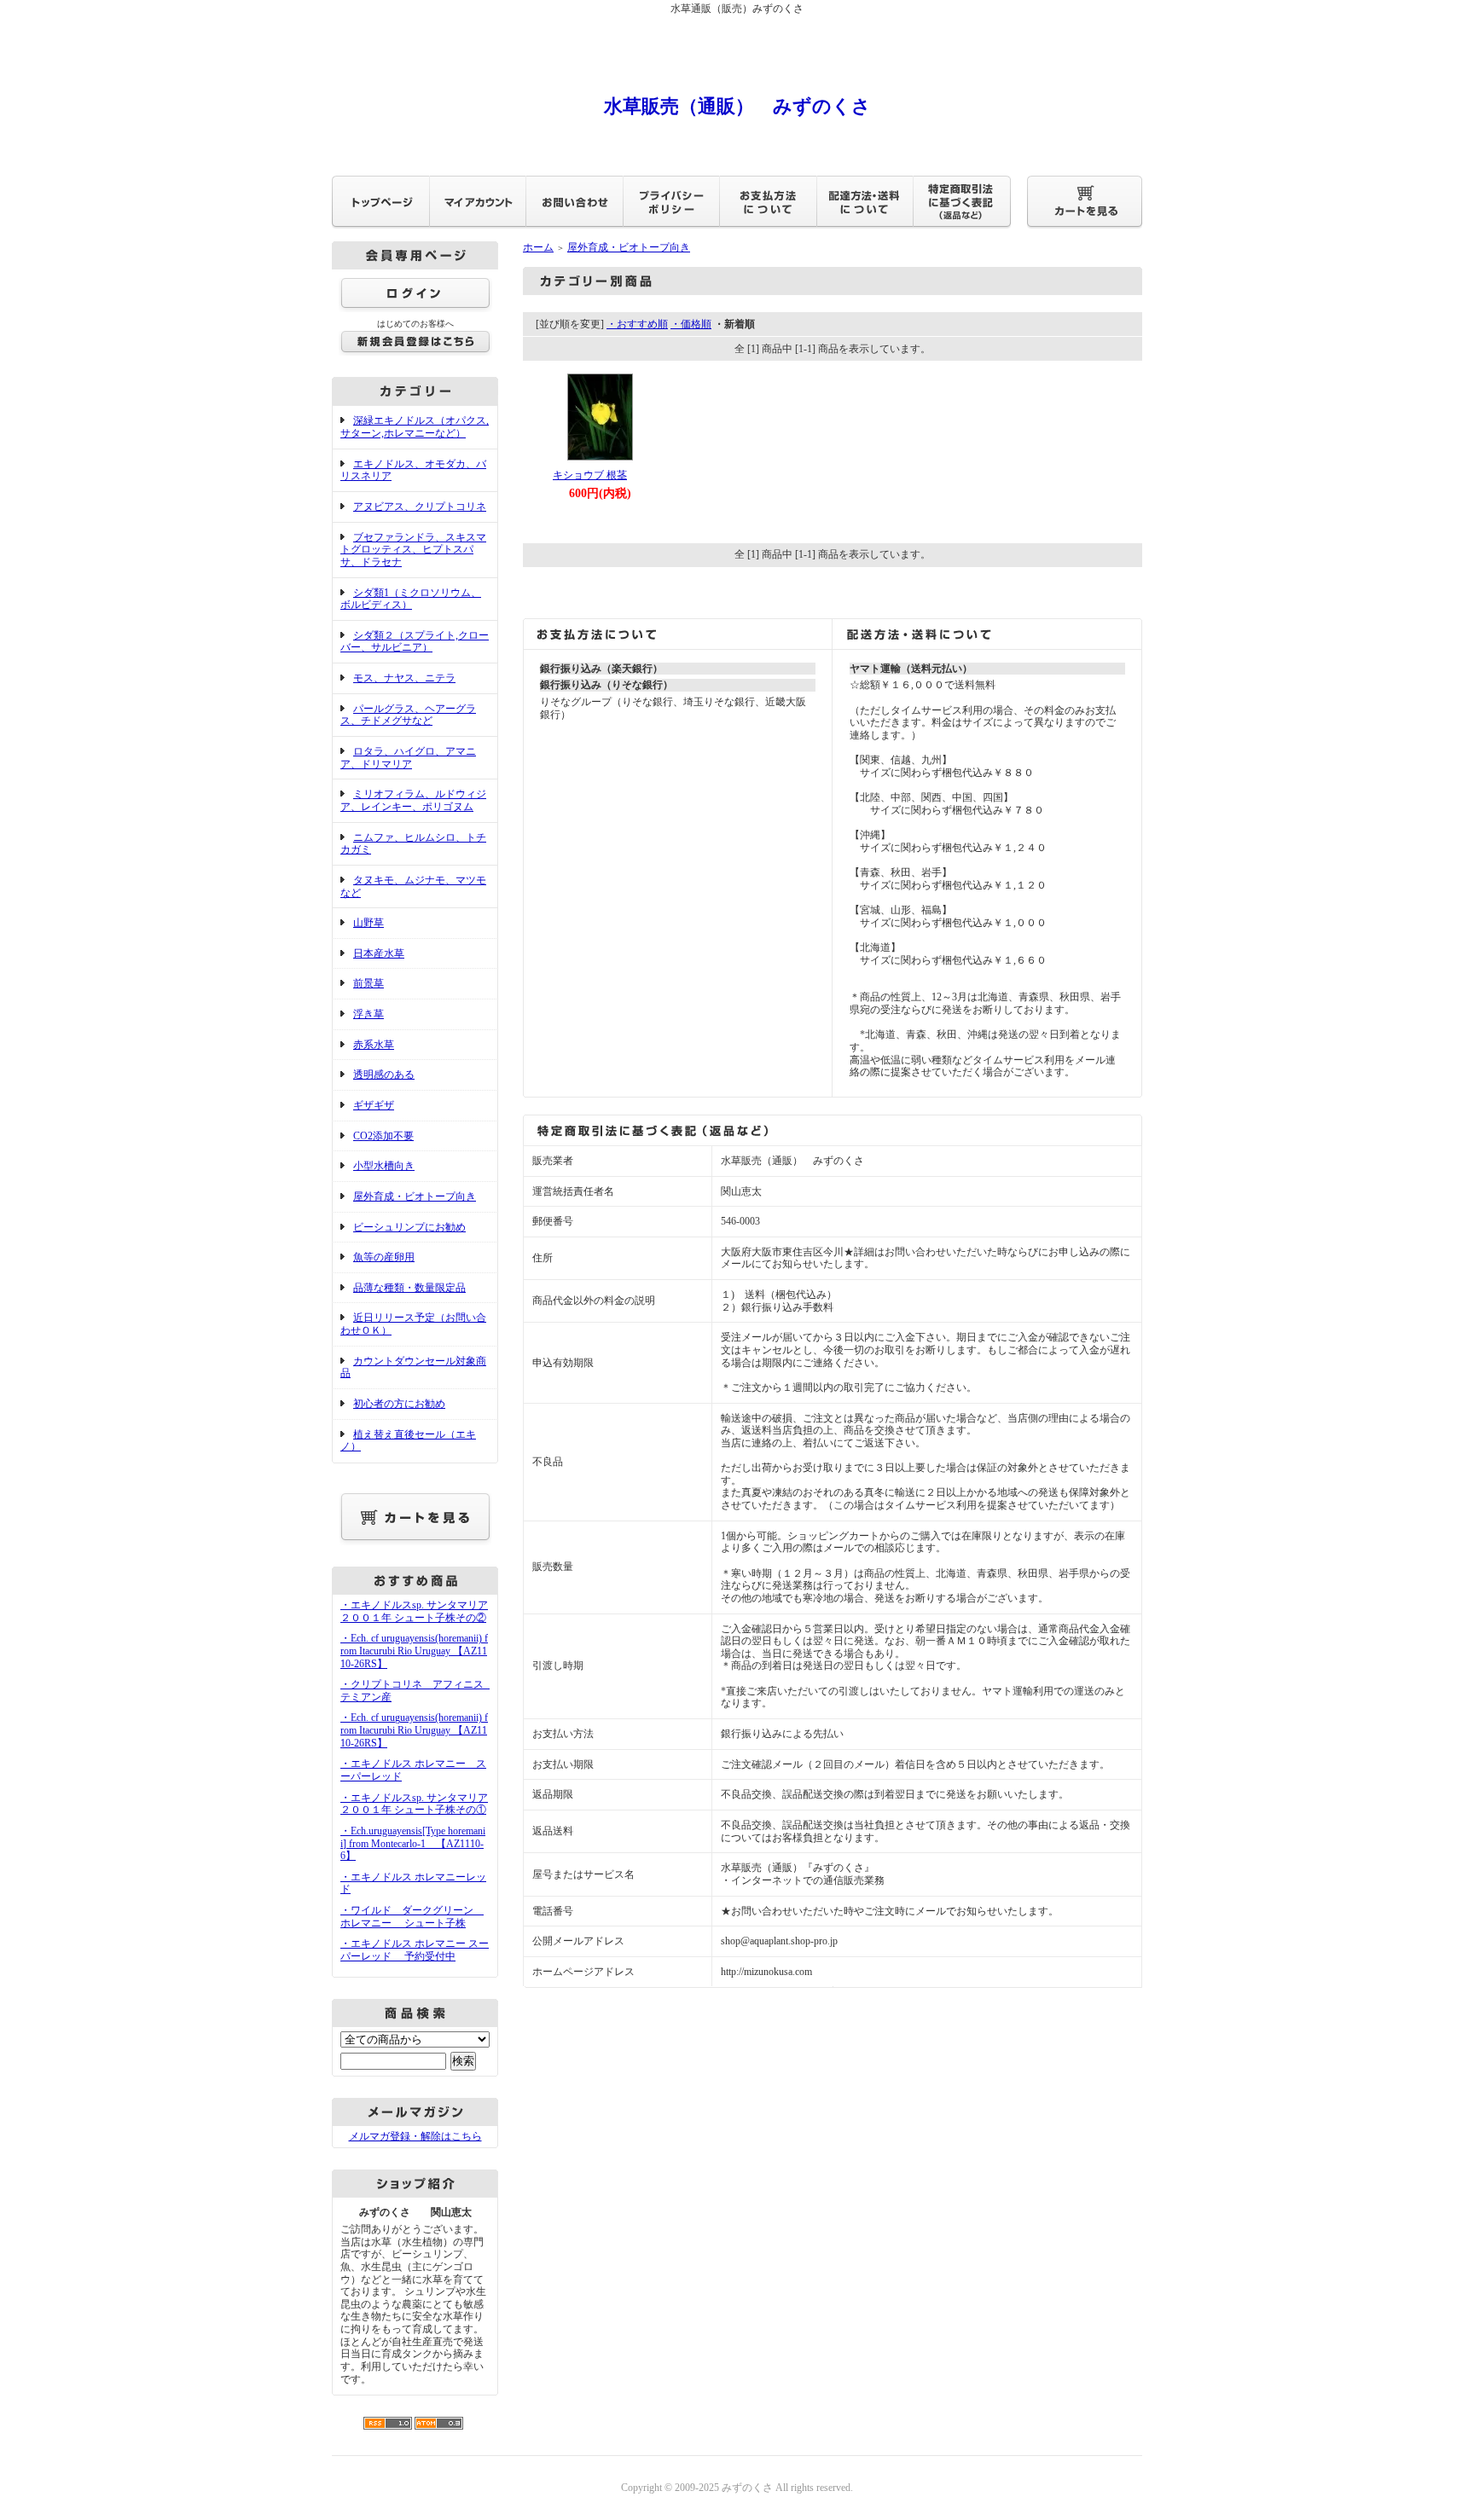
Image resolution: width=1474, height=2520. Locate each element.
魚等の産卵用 (384, 1257)
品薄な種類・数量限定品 (409, 1288)
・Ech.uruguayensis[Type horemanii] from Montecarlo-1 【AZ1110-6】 (413, 1843)
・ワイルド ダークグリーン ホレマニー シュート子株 (412, 1917)
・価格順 (691, 324)
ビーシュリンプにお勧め (409, 1227)
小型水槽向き (384, 1166)
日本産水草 (379, 953)
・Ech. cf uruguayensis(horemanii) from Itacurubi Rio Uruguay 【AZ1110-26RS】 (414, 1651)
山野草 (368, 923)
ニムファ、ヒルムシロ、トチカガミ (413, 844)
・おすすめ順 (637, 324)
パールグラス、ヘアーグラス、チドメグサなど (408, 715)
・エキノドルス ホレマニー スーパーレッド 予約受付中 (415, 1950)
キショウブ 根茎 (590, 475)
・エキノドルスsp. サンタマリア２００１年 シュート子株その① (414, 1804)
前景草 (368, 983)
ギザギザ (374, 1105)
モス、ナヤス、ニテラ (404, 678)
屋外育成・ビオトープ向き (415, 1196)
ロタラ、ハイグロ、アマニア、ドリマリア (408, 758)
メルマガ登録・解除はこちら (415, 2136)
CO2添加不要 (383, 1136)
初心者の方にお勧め (399, 1404)
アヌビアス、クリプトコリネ (420, 507)
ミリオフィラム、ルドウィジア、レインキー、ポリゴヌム (413, 800)
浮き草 (368, 1014)
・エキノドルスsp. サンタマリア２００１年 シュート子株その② (414, 1611)
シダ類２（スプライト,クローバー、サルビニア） (415, 642)
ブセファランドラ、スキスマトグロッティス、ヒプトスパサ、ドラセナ (413, 550)
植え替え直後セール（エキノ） (408, 1441)
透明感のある (384, 1075)
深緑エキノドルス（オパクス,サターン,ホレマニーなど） (415, 427)
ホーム (538, 247)
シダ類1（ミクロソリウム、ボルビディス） (411, 599)
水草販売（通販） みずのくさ (737, 106)
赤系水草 (374, 1045)
